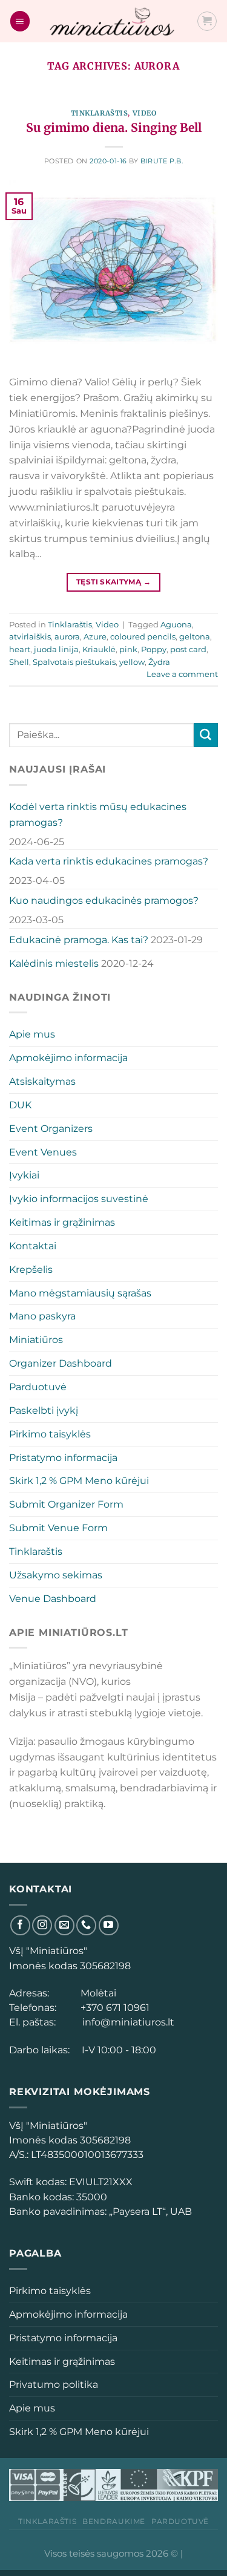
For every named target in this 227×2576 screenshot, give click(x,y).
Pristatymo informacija (63, 1457)
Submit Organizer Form (66, 1504)
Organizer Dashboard (61, 1363)
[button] (20, 21)
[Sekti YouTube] (109, 1925)
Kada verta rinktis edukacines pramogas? (109, 861)
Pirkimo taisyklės (50, 1434)
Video (145, 113)
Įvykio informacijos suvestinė (79, 1198)
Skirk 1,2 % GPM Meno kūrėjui (79, 1480)
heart (20, 649)
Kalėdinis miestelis (54, 963)
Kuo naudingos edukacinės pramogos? (104, 900)
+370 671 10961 (113, 2007)
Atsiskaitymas (42, 1081)
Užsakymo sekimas (56, 1575)
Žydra (159, 662)
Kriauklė (99, 649)
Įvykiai (24, 1175)
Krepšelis (31, 1269)
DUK (20, 1105)
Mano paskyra (42, 1316)
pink (128, 649)
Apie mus (32, 1034)
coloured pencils (143, 636)
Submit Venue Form (58, 1528)
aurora (67, 636)
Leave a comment (182, 674)
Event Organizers (51, 1128)
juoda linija (56, 649)
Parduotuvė (38, 1387)
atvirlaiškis (30, 636)
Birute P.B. (162, 161)
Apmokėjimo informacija (68, 1058)
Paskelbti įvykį (44, 1410)
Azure (95, 636)
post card (188, 649)
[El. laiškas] (64, 1925)
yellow (132, 662)
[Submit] (206, 735)
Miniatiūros (36, 1339)
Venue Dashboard (53, 1598)
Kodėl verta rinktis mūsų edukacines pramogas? (98, 814)
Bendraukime (114, 2521)
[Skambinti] (86, 1925)
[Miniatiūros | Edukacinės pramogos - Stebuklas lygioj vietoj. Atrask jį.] (113, 21)
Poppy (154, 649)
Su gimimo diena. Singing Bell (114, 128)
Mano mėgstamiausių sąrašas (80, 1293)
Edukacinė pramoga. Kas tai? (79, 940)
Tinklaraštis (100, 113)
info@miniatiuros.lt (127, 2022)
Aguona (176, 624)
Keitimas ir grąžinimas (62, 1222)
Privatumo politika (54, 2384)
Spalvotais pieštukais (74, 662)
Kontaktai (33, 1246)
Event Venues (43, 1152)
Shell (19, 662)
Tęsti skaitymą (113, 582)
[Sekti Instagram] (42, 1925)
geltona (195, 636)
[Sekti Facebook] (20, 1925)
